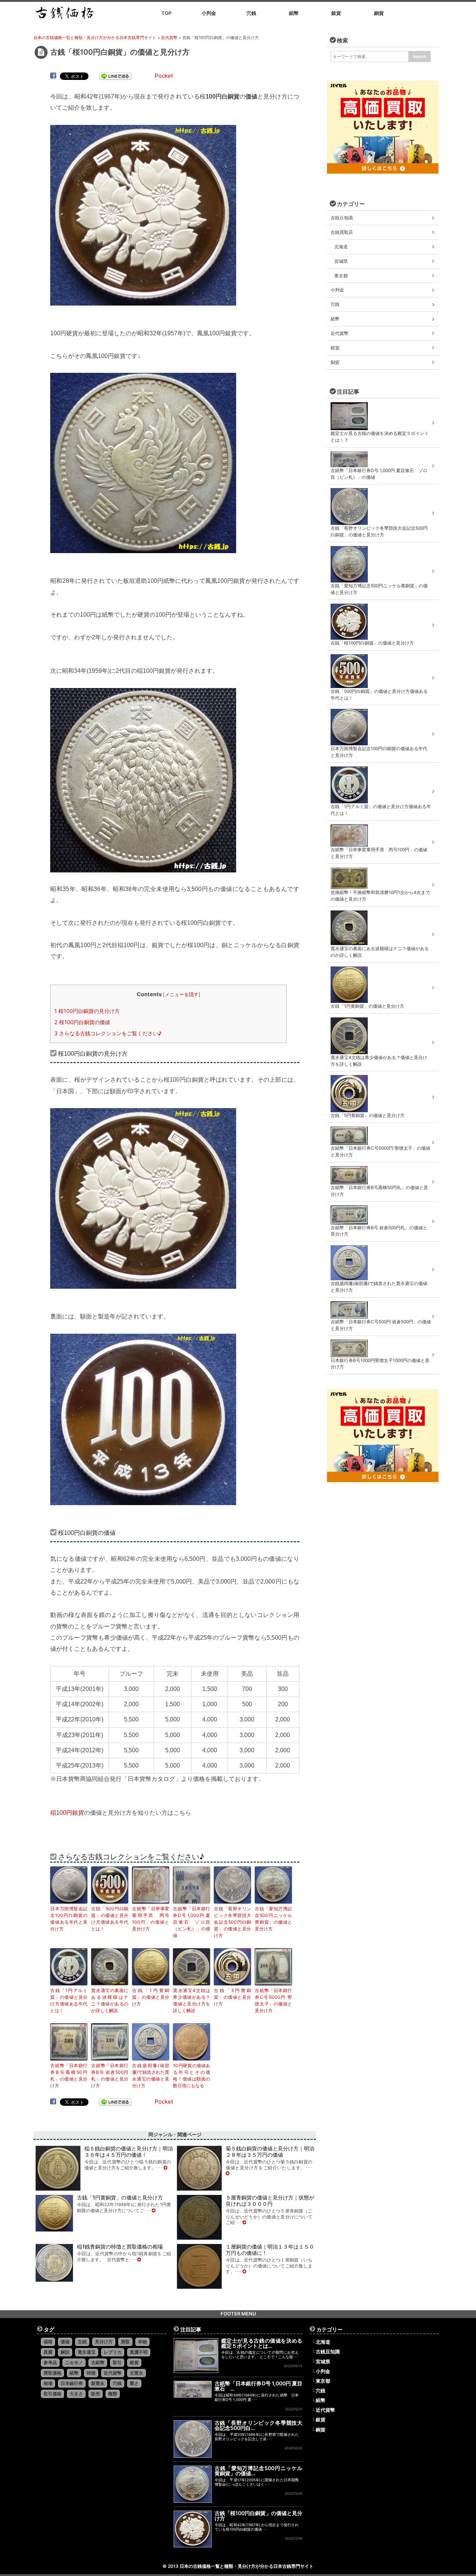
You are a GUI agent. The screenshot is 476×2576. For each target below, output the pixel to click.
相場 (48, 2383)
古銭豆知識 (342, 218)
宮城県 (341, 261)
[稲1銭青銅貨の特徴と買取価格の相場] (139, 2259)
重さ (134, 2383)
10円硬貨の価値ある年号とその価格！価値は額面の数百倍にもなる (192, 2075)
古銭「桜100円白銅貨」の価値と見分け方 (259, 2516)
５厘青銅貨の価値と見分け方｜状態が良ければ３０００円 (270, 2201)
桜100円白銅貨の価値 (82, 1022)
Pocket (164, 76)
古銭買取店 (342, 232)
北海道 (341, 247)
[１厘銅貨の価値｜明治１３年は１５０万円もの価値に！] (244, 2271)
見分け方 (104, 2342)
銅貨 (335, 362)
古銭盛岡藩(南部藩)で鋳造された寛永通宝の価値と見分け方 (151, 2075)
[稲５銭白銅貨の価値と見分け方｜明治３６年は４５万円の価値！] (165, 2168)
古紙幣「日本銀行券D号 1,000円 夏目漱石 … (259, 2386)
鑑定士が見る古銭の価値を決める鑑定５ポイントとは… (262, 2343)
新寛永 (98, 2383)
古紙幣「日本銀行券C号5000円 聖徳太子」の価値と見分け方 (273, 2000)
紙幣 (335, 319)
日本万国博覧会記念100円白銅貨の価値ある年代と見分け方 (69, 1919)
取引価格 (52, 2394)
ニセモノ (74, 2362)
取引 (117, 2362)
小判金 (337, 290)
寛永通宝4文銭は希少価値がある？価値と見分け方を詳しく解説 (192, 2000)
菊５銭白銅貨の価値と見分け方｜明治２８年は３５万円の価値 (270, 2151)
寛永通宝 (87, 2352)
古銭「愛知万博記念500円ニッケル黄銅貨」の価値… (259, 2471)
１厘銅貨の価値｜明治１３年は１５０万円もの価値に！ (270, 2250)
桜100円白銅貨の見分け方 (87, 1011)
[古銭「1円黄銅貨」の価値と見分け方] (154, 2210)
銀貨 (335, 348)
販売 (96, 2394)
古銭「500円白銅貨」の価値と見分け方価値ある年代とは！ (110, 1919)
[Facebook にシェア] (53, 76)
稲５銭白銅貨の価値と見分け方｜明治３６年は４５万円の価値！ (129, 2151)
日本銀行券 (72, 2383)
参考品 (50, 2362)
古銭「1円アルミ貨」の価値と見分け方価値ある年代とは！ (69, 2000)
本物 (142, 2342)
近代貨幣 (340, 333)
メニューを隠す (182, 994)
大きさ (76, 2394)
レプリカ (113, 2352)
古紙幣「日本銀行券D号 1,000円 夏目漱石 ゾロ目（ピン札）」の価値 (192, 1922)
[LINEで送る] (115, 76)
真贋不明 (139, 2352)
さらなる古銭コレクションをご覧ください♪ (108, 1033)
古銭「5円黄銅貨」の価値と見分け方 (232, 1997)
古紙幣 (98, 2362)
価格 (48, 2342)
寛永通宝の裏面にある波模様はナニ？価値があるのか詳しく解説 (110, 2000)
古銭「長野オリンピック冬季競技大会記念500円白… (259, 2425)
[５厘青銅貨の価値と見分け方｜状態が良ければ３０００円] (244, 2222)
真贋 (48, 2352)
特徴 (91, 2373)
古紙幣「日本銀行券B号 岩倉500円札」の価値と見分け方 (110, 2075)
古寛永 (136, 2373)
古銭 (82, 2342)
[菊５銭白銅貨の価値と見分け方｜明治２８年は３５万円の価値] (228, 2173)
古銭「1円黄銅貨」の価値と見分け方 (151, 1997)
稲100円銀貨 (67, 1813)
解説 (65, 2352)
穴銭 (335, 304)
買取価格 (52, 2373)
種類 (113, 2394)
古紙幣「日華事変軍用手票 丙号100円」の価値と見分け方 (151, 1919)
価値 (65, 2342)
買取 (125, 2342)
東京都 (341, 276)
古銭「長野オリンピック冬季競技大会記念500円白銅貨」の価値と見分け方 (232, 1922)
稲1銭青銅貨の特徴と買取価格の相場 (120, 2246)
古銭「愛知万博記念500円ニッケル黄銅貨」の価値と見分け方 (273, 1919)
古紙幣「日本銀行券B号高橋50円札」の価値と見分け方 (69, 2075)
